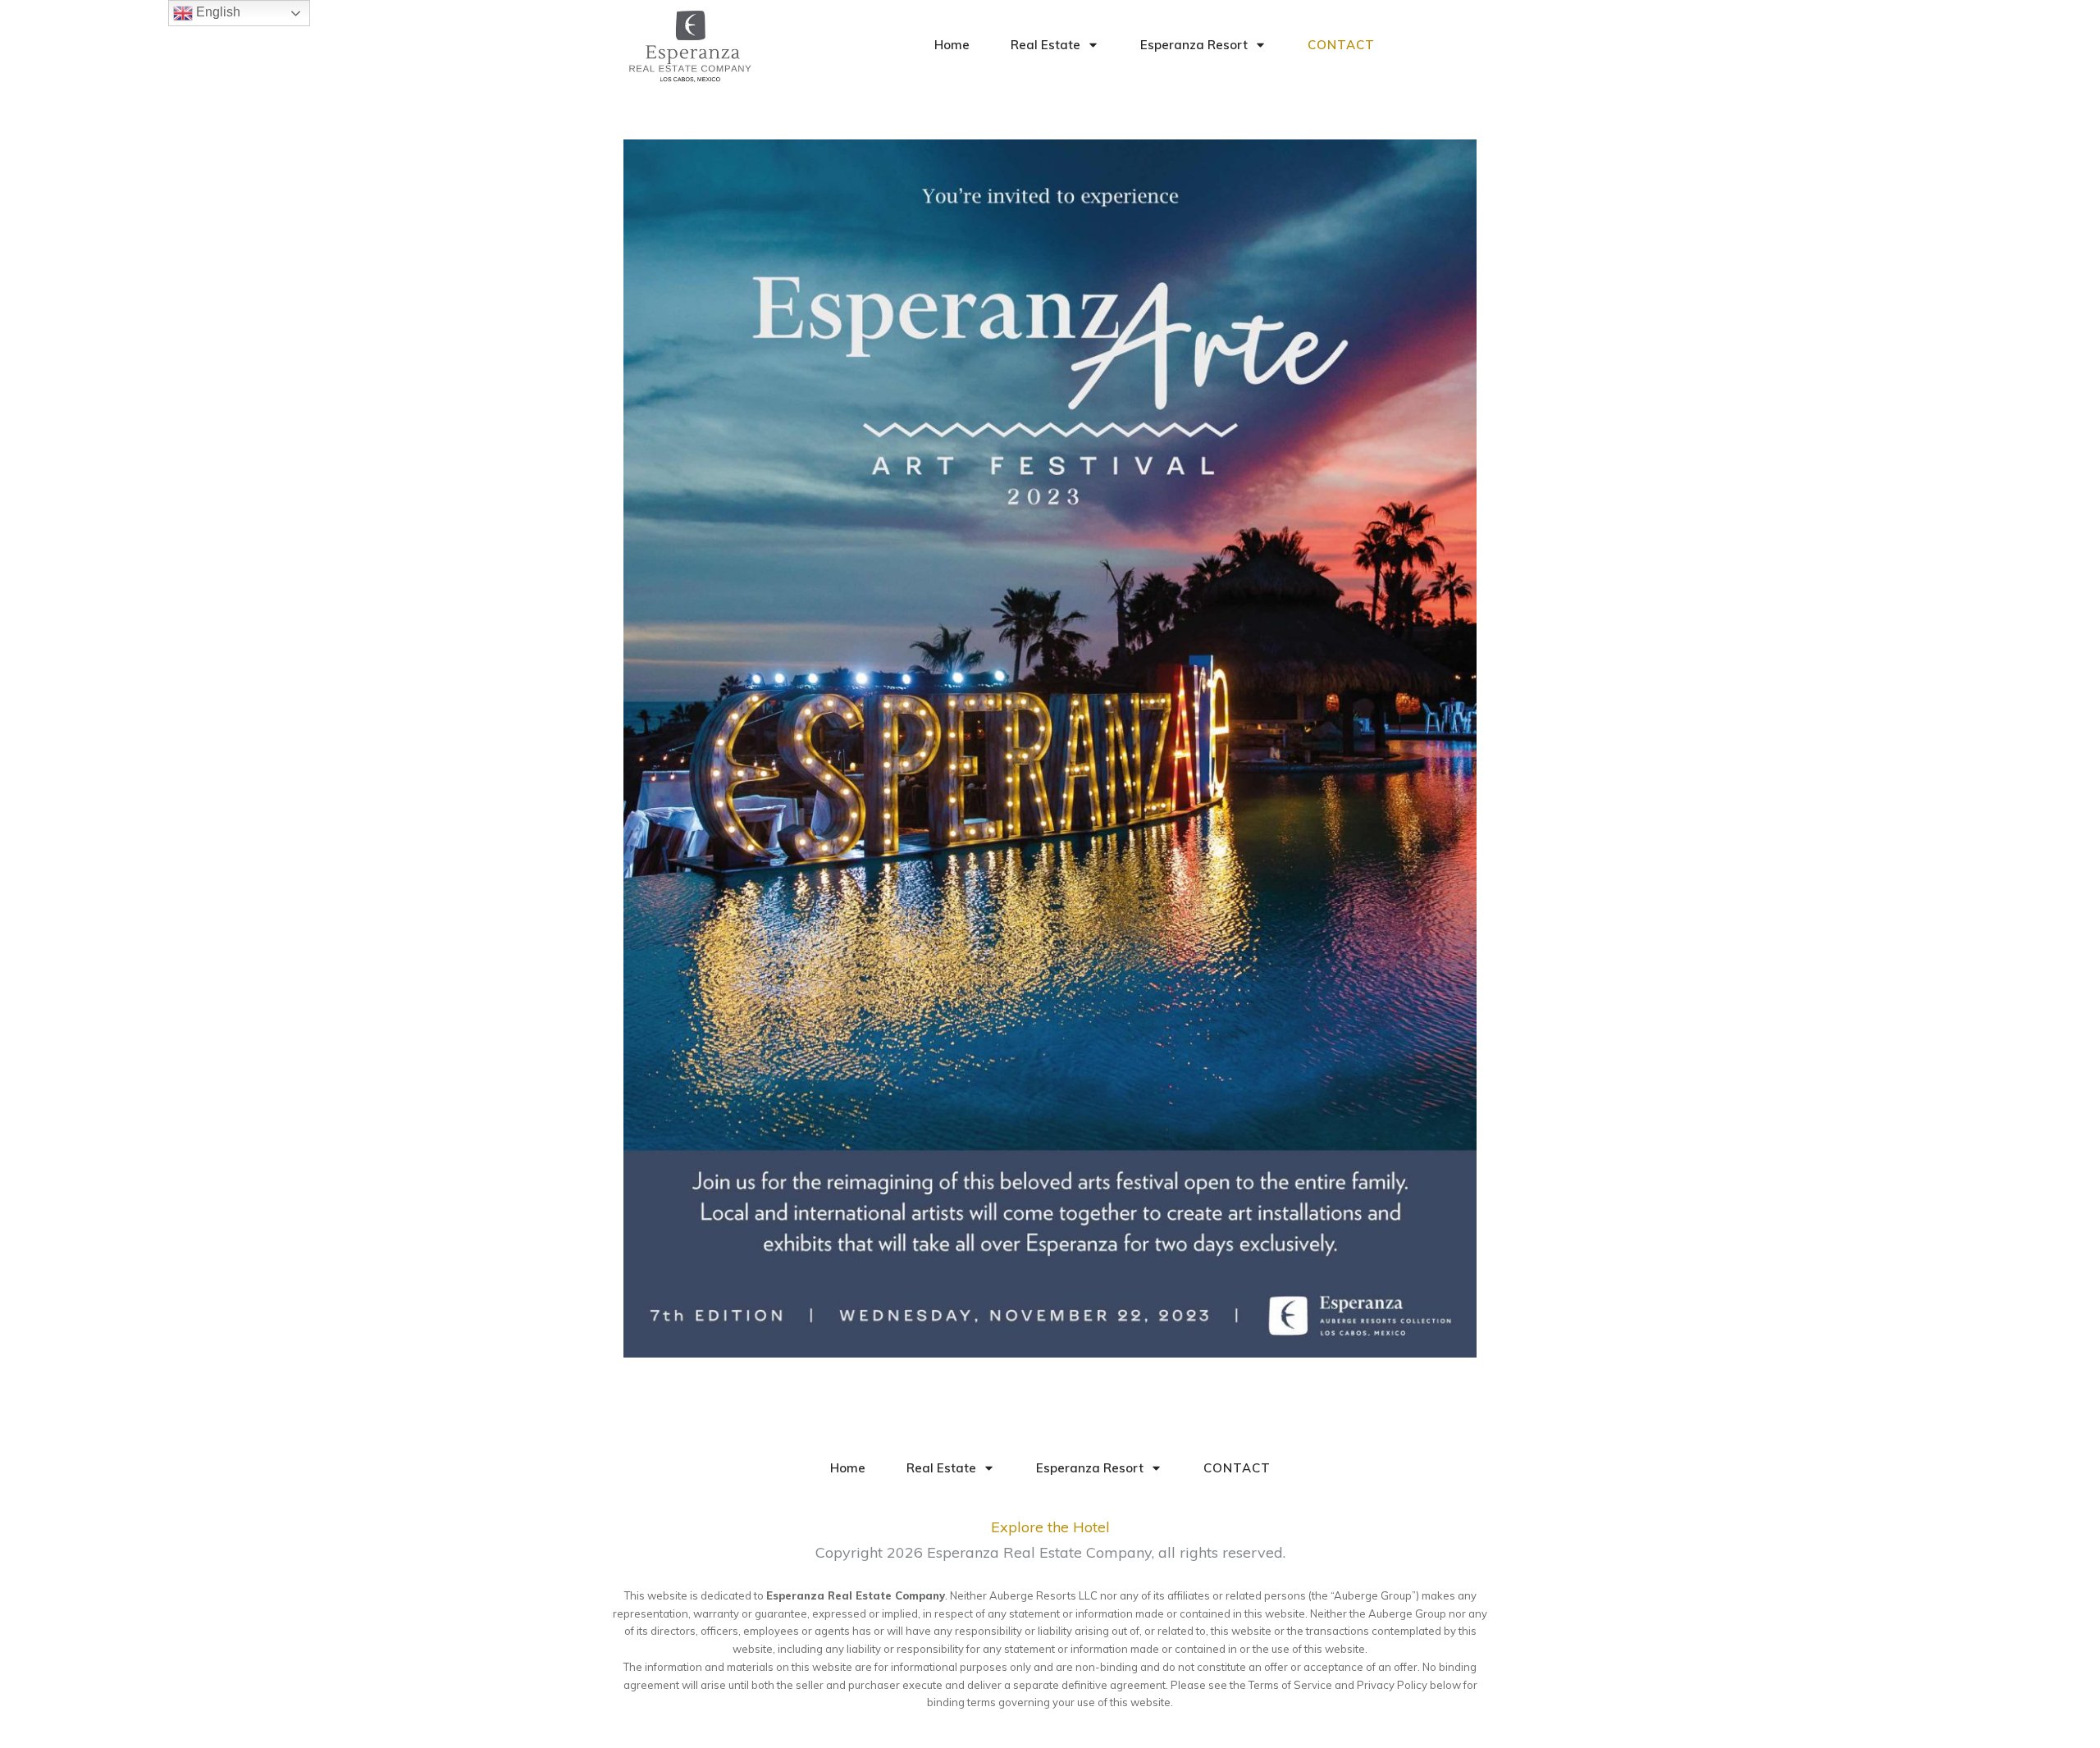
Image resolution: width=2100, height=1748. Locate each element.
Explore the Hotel (1050, 1527)
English (217, 12)
